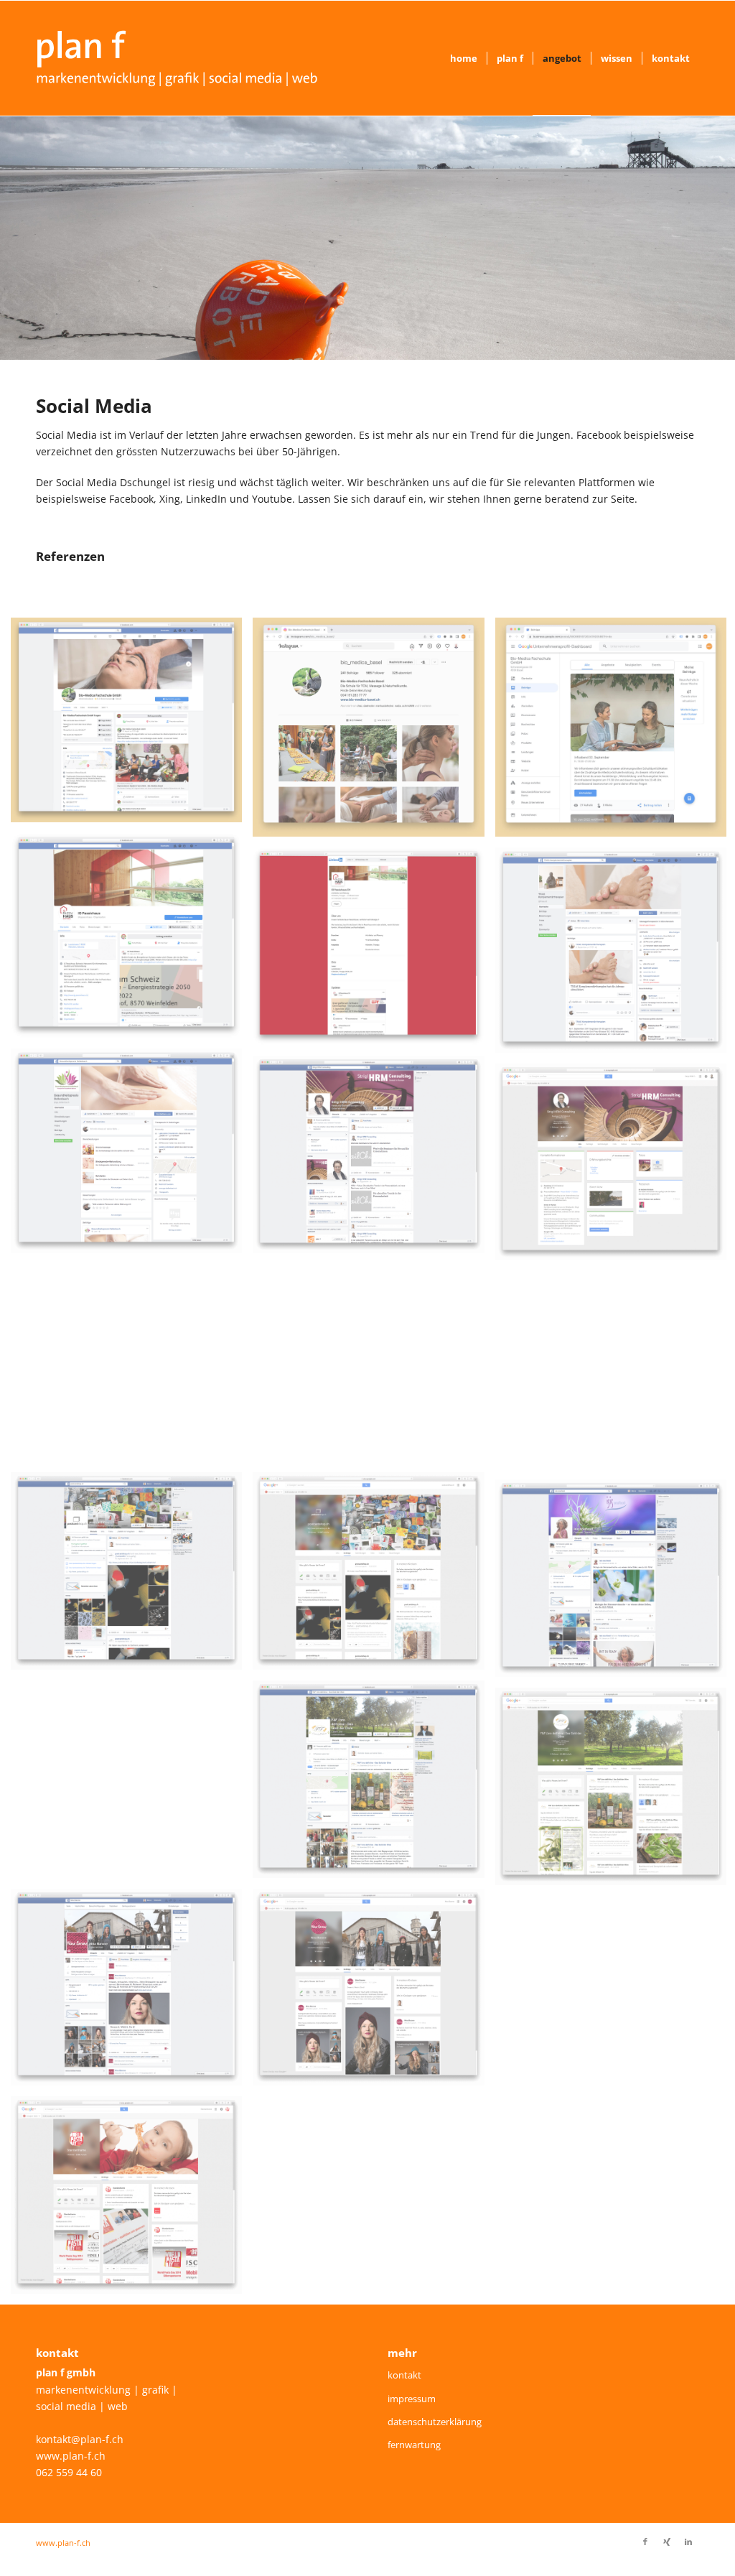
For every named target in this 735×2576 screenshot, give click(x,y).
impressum (412, 2399)
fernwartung (414, 2445)
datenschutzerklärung (435, 2422)
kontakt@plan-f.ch (80, 2439)
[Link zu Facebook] (645, 2542)
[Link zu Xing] (667, 2542)
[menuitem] (464, 58)
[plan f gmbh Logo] (177, 58)
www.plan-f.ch (71, 2456)
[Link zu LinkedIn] (688, 2542)
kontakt (404, 2375)
